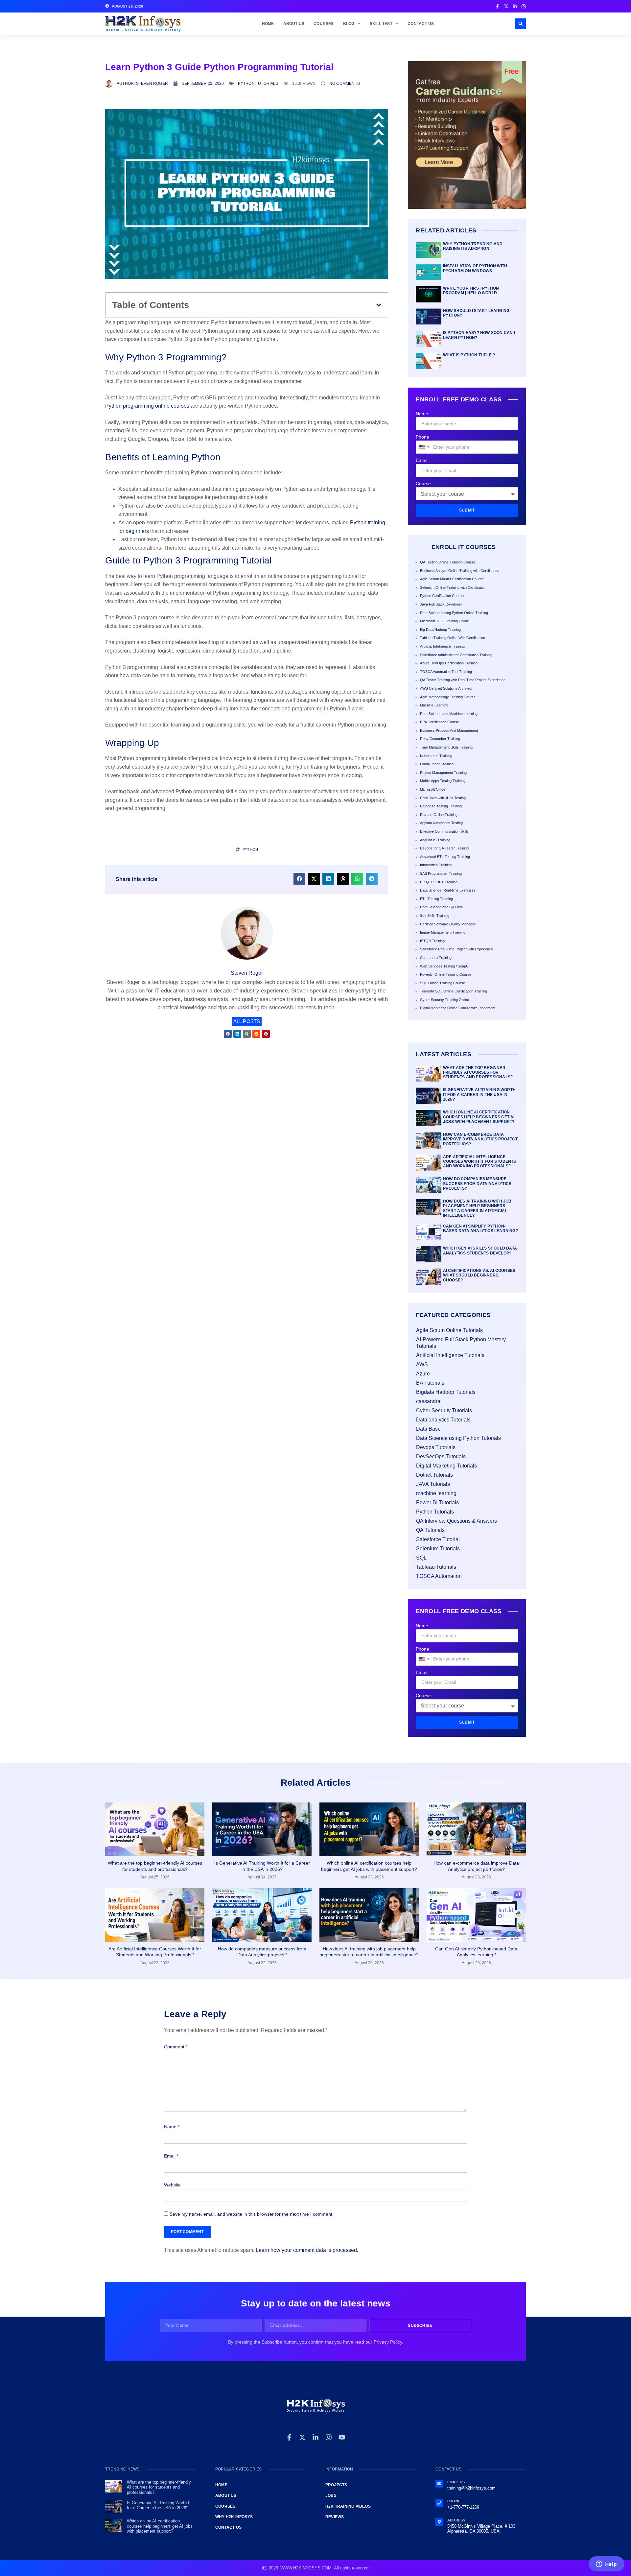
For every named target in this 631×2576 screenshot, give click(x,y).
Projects (336, 2485)
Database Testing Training (441, 806)
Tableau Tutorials (436, 1567)
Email (421, 460)
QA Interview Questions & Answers (456, 1521)
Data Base (428, 1429)
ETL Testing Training (436, 899)
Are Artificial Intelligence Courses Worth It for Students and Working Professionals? (480, 1162)
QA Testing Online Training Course (448, 562)
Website (172, 2185)
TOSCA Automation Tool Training (446, 672)
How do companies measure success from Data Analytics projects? (477, 1184)
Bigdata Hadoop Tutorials (446, 1392)
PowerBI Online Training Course (446, 974)
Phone (422, 437)
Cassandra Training (436, 958)
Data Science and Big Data (441, 907)
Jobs (331, 2495)
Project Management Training (443, 773)
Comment (176, 2047)
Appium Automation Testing (441, 823)
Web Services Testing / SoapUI (445, 966)
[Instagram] (329, 2437)
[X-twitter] (302, 2437)
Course (423, 484)
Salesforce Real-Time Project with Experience (456, 949)
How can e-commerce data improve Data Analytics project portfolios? (480, 1139)
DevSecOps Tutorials (441, 1456)
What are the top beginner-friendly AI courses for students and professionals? (478, 1073)
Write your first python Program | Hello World (471, 291)
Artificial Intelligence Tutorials (450, 1355)
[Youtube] (342, 2437)
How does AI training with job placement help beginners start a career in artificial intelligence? (477, 1208)
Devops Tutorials (436, 1447)
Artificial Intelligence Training (442, 646)
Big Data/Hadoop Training (440, 630)
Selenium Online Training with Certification (453, 587)
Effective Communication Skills (444, 831)
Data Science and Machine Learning (449, 714)
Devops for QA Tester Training (444, 848)
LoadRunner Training (437, 764)
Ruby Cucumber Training (440, 739)
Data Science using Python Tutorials (458, 1438)
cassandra (428, 1401)
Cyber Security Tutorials (444, 1410)
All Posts (247, 1021)
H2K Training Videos (348, 2506)
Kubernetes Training (436, 756)
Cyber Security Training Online (444, 1000)
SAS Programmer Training (441, 873)
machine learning (436, 1493)
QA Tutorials (430, 1530)
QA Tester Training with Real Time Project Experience (463, 680)
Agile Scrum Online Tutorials (449, 1330)
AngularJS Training (435, 840)
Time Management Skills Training (446, 747)
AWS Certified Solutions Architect (446, 688)
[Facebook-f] (289, 2437)
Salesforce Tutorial (438, 1539)
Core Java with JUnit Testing (443, 798)
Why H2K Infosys (234, 2517)
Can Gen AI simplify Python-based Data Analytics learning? (480, 1228)
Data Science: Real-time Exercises (448, 890)
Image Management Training (443, 932)
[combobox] (424, 447)
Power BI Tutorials (437, 1503)
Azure (423, 1374)
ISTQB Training (432, 941)
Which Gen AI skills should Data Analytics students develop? (480, 1251)
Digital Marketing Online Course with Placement (458, 1008)
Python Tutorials (258, 83)
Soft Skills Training (435, 916)
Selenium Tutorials (438, 1549)
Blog (349, 24)
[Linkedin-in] (315, 2437)
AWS (422, 1364)
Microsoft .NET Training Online (444, 621)
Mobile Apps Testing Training (443, 781)
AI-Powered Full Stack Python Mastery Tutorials (461, 1343)
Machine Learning (434, 705)
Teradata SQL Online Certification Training (454, 991)
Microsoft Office (433, 789)
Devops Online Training (439, 815)
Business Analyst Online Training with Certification (460, 571)
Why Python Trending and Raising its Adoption (473, 246)
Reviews (335, 2517)
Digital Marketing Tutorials (446, 1466)
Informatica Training (436, 865)
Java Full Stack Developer (441, 604)
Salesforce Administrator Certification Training (456, 655)
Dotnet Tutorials (434, 1475)
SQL (421, 1558)
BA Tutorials (430, 1383)
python (250, 849)
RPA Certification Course (440, 722)
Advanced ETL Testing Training (445, 857)
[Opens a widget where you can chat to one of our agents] (606, 2564)
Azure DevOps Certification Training (449, 663)
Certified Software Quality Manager (448, 924)
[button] (521, 24)
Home (268, 24)
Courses (324, 24)
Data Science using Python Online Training (454, 613)
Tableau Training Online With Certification (453, 638)
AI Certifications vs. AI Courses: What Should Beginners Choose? (480, 1275)
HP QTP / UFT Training (439, 882)
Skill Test (381, 24)
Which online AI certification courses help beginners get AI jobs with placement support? (479, 1117)
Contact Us (421, 24)
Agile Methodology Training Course (448, 697)
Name (422, 414)
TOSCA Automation (439, 1576)
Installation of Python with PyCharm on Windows (475, 268)
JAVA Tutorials (433, 1484)
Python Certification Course (442, 596)
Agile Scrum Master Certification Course (452, 579)
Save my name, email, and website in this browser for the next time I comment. (252, 2214)
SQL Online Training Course (443, 983)
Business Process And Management (449, 730)
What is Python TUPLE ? (469, 355)
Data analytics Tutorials (443, 1420)
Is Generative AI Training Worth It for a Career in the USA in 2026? (479, 1095)
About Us (294, 24)
